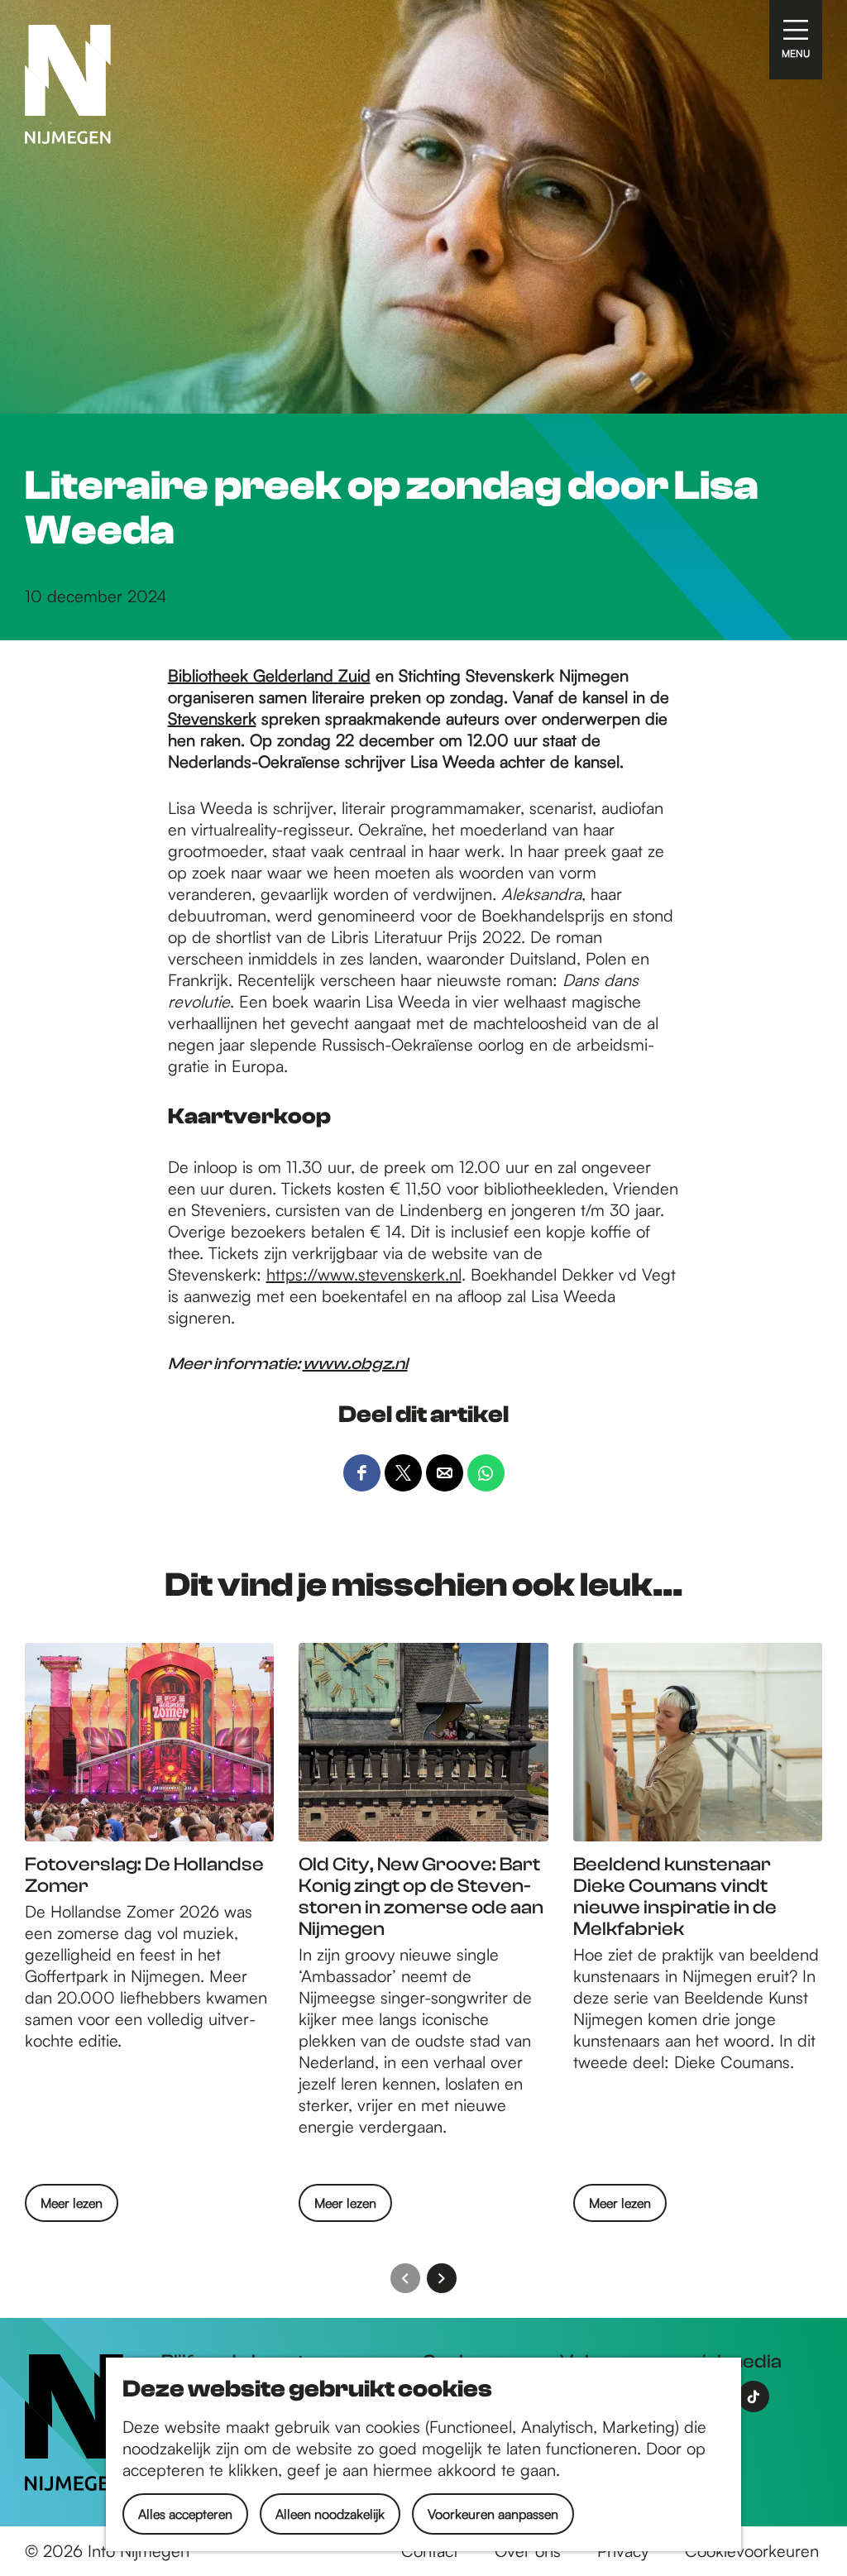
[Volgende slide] (442, 2278)
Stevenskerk (212, 718)
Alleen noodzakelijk (330, 2514)
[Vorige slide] (405, 2278)
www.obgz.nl (355, 1364)
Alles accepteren (185, 2514)
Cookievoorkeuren (752, 2551)
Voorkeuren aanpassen (493, 2514)
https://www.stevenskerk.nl (364, 1274)
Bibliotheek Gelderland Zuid (269, 675)
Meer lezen (72, 2208)
